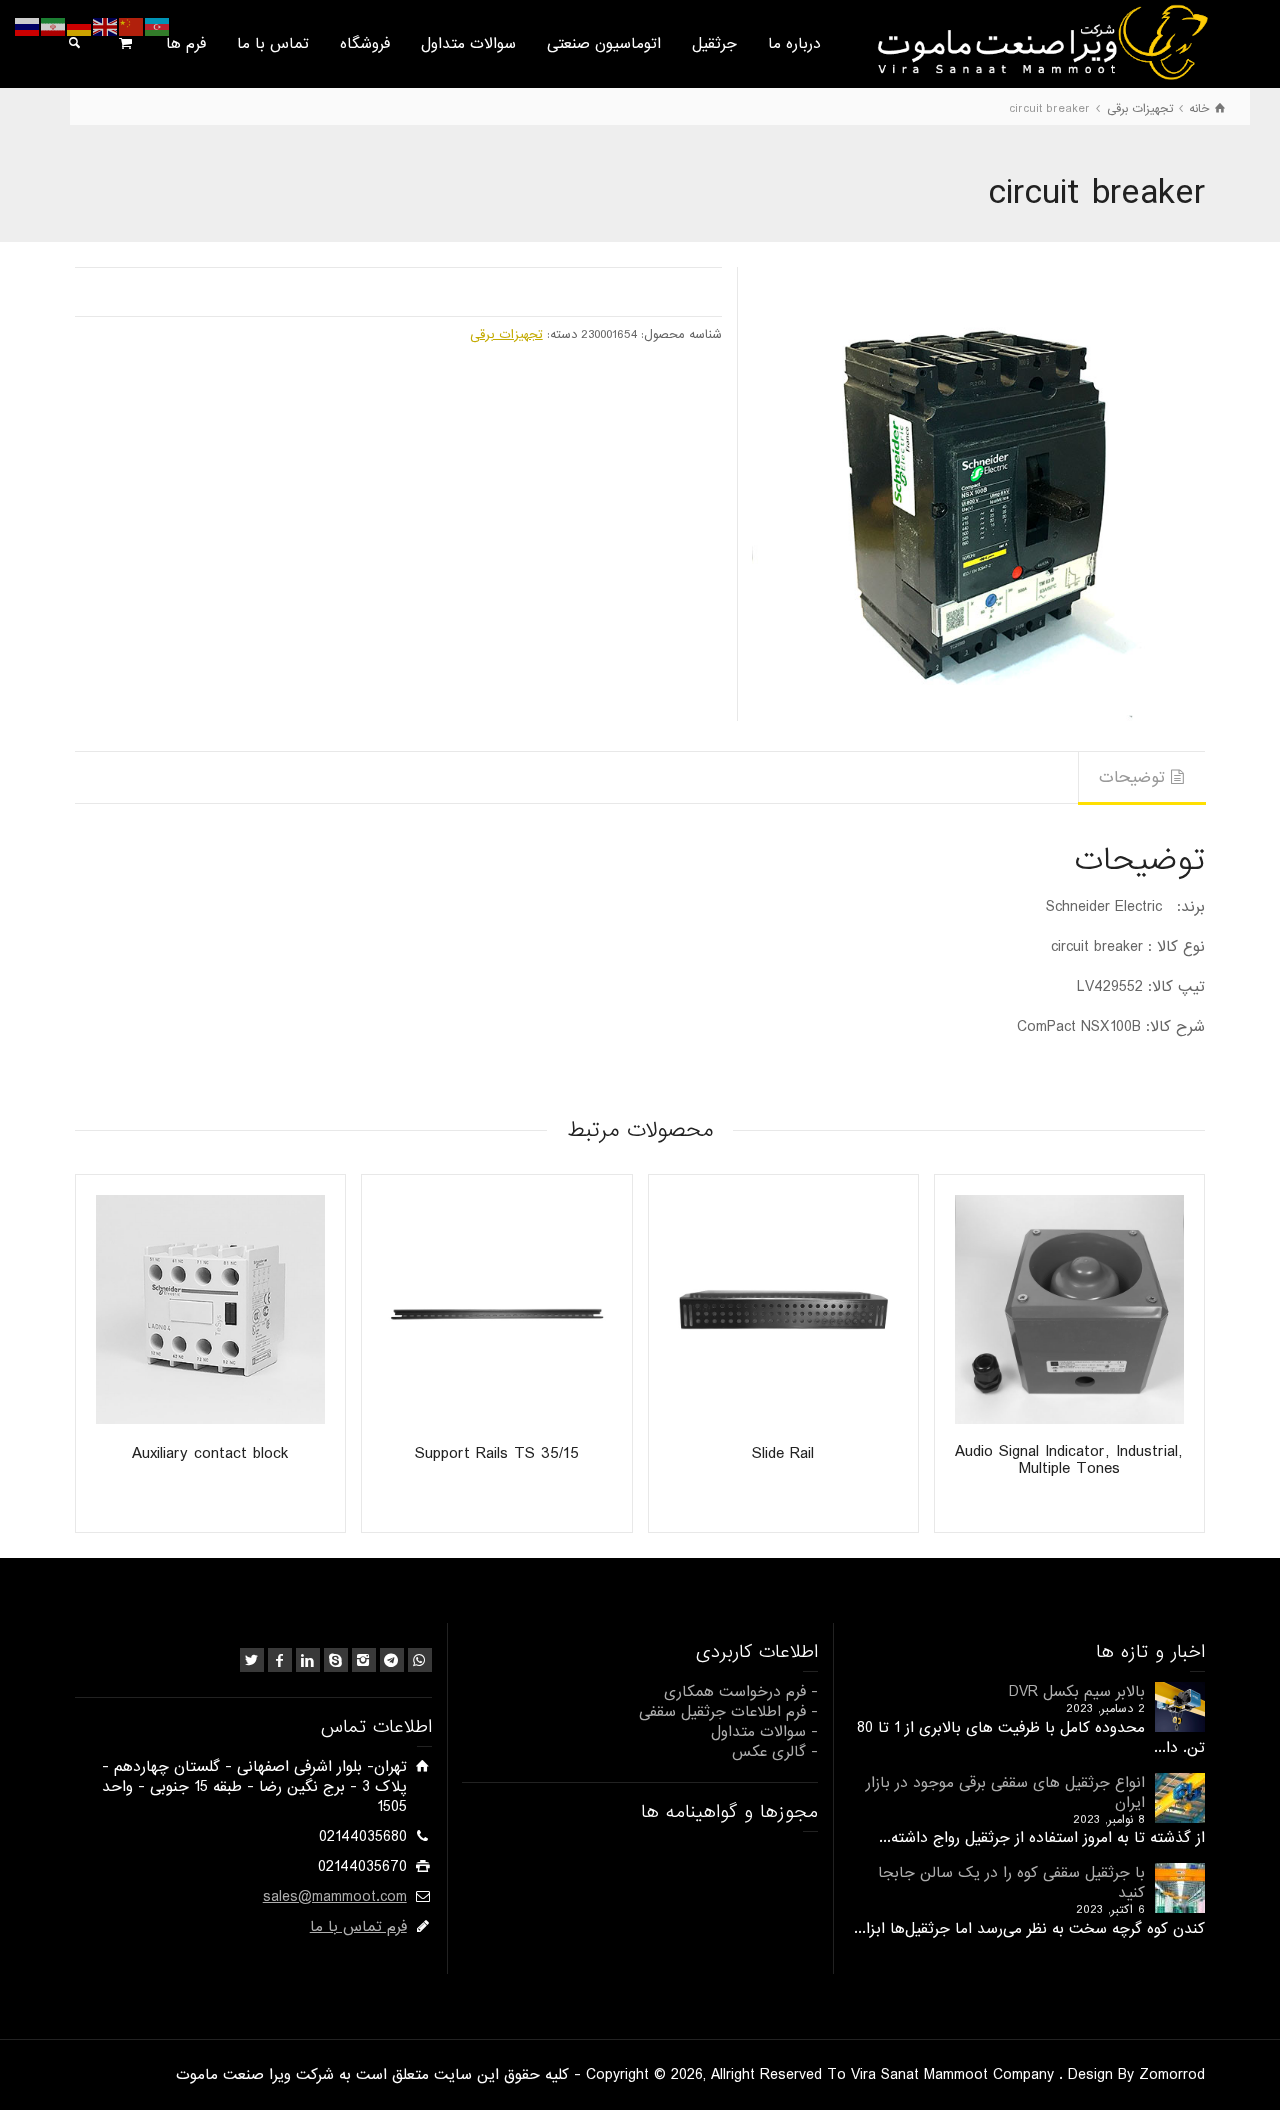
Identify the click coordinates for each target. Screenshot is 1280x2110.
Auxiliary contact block (210, 1453)
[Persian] (54, 27)
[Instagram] (364, 1660)
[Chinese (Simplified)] (132, 27)
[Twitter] (252, 1660)
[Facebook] (280, 1660)
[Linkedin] (308, 1660)
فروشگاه (365, 44)
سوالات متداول (468, 44)
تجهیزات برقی (506, 334)
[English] (106, 27)
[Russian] (28, 27)
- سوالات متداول (764, 1732)
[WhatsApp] (420, 1660)
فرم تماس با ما (358, 1927)
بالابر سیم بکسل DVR (1077, 1692)
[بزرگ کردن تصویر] (978, 493)
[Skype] (336, 1660)
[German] (80, 27)
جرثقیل (714, 44)
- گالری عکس (775, 1752)
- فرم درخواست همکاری (741, 1692)
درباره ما (794, 44)
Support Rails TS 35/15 (497, 1453)
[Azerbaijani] (158, 27)
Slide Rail (783, 1453)
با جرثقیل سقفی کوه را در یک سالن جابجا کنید (1011, 1883)
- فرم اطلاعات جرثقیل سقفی (728, 1712)
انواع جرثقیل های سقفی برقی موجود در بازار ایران (1005, 1793)
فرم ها (186, 44)
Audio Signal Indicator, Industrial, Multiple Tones (1069, 1460)
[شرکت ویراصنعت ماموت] (1040, 42)
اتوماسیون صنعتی (604, 44)
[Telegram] (392, 1660)
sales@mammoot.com (335, 1897)
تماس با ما (273, 44)
